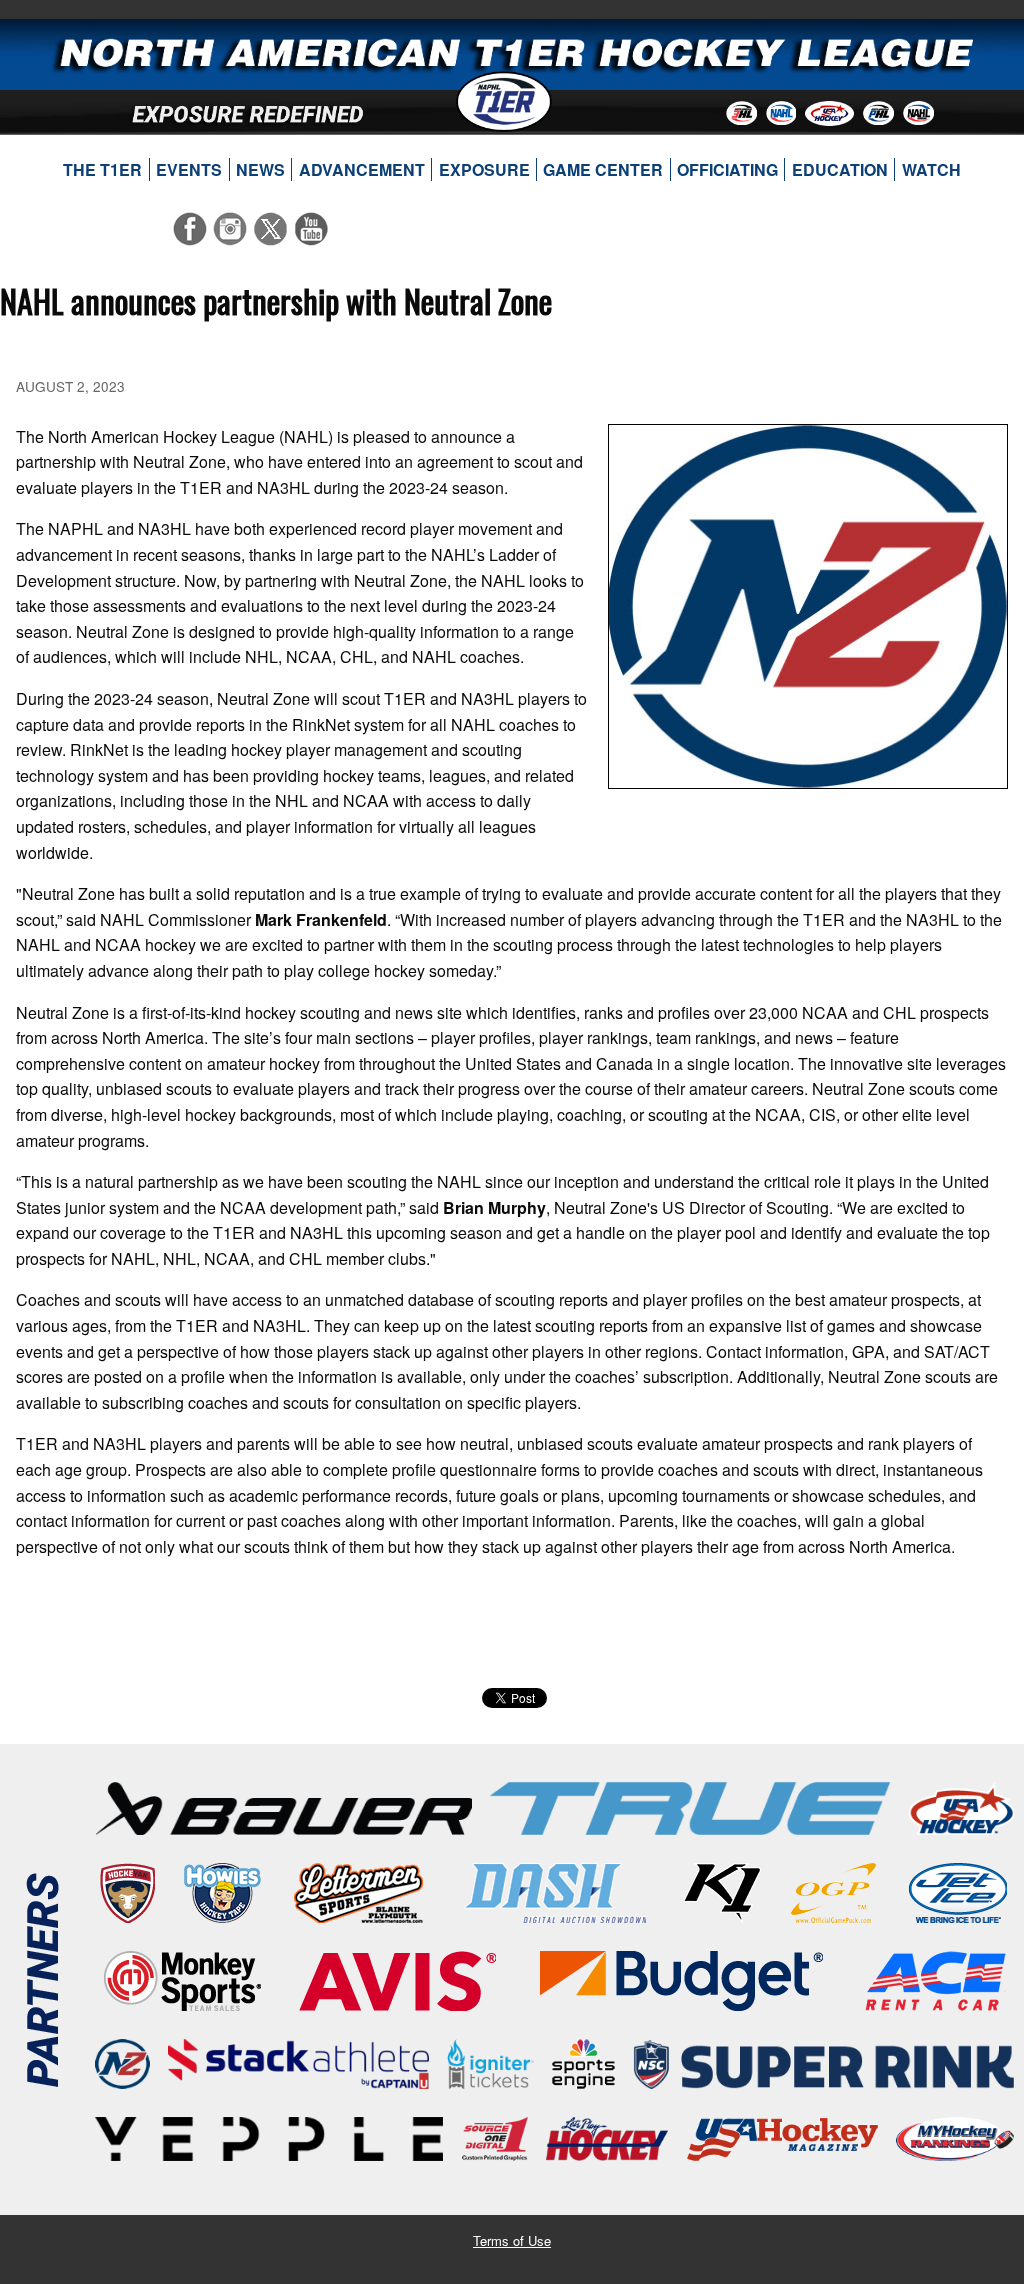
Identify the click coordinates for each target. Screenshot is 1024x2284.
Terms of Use (512, 2240)
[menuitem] (103, 170)
